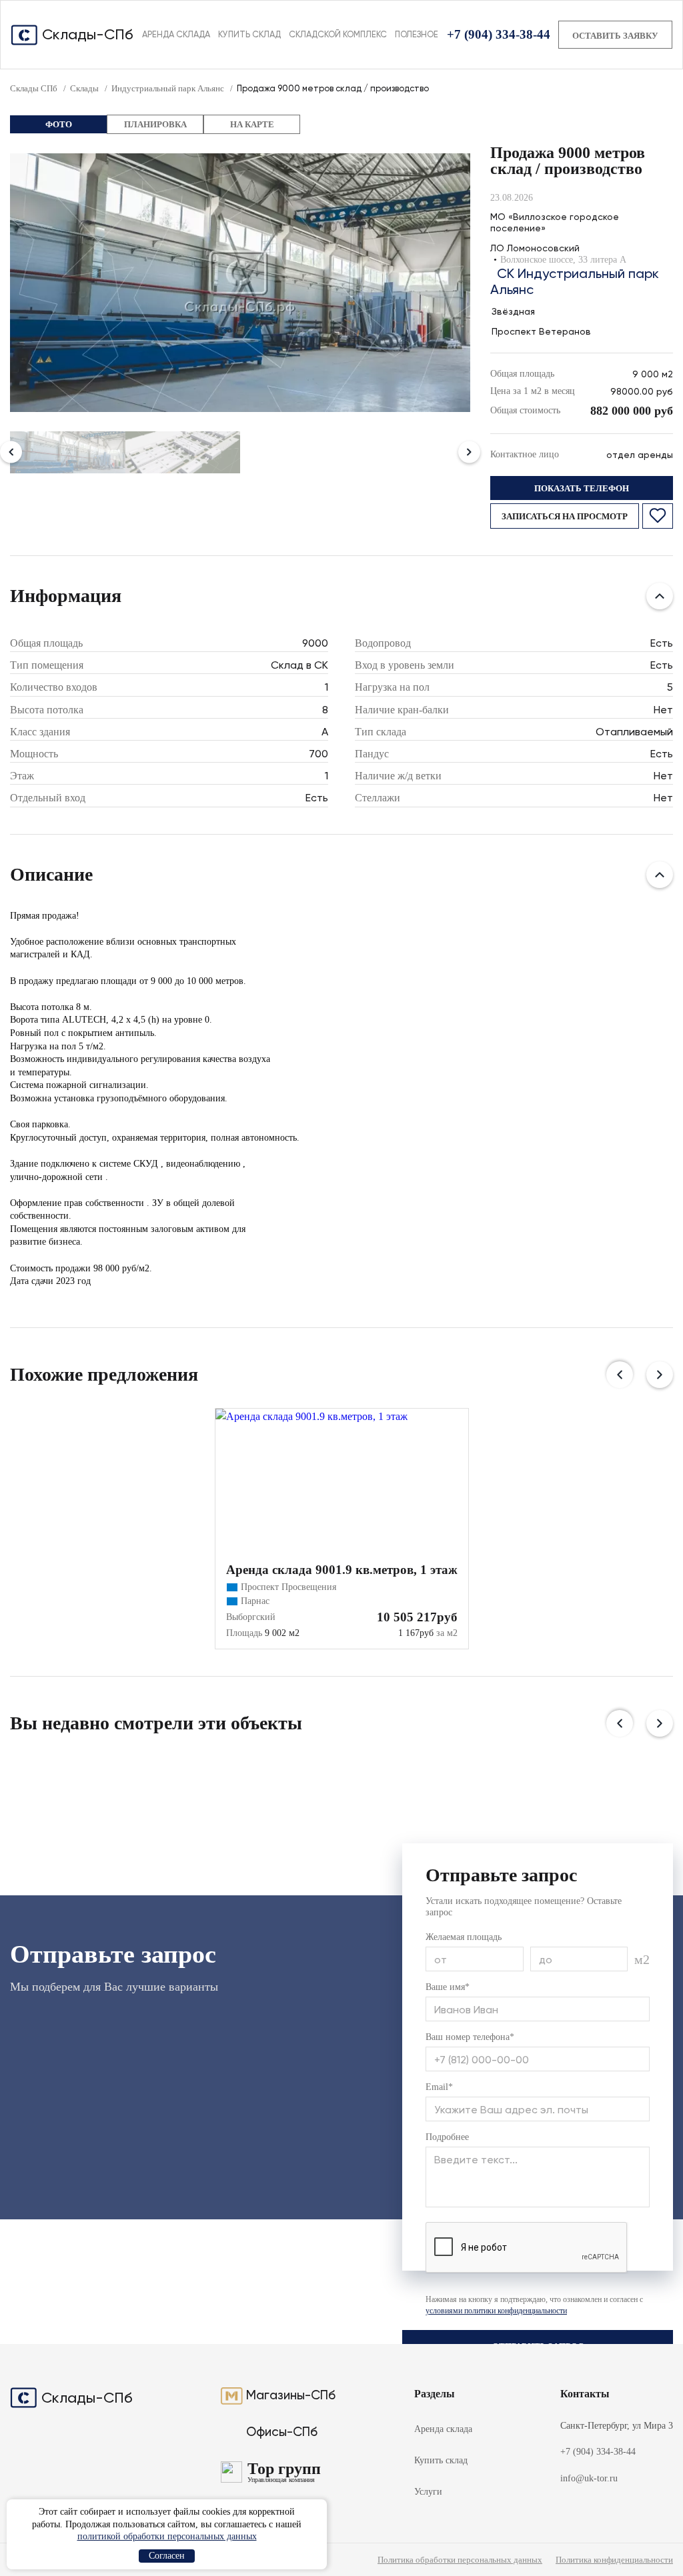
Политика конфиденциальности (614, 2560)
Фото (59, 124)
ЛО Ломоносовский (535, 248)
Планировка (155, 124)
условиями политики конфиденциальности (496, 2311)
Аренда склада (176, 34)
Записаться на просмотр (565, 516)
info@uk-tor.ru (589, 2478)
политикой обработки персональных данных (167, 2536)
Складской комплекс (338, 34)
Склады (84, 88)
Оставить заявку (615, 36)
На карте (252, 124)
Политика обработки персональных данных (460, 2560)
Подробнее (447, 2137)
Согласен (167, 2556)
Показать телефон (582, 488)
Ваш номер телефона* (470, 2037)
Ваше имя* (448, 1987)
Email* (439, 2087)
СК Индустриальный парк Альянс (575, 281)
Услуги (428, 2492)
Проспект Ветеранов (541, 331)
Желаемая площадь (464, 1937)
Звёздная (513, 311)
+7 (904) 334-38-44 (499, 34)
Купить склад (249, 34)
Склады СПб (34, 88)
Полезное (417, 34)
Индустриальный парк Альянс (168, 88)
